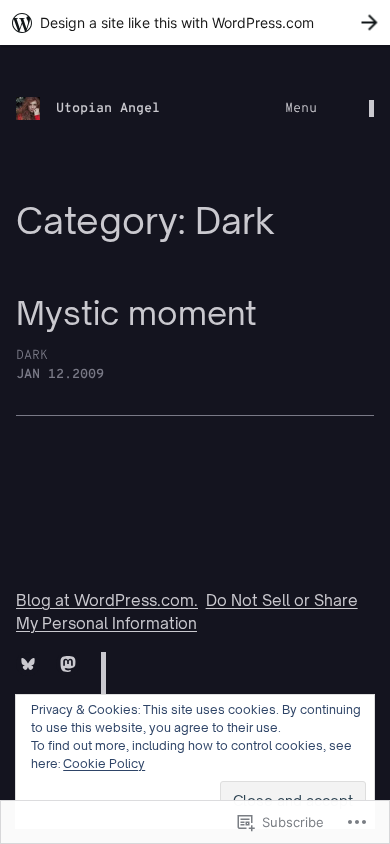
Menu (301, 108)
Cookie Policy (104, 763)
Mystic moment (136, 313)
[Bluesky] (28, 664)
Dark (32, 355)
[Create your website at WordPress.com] (195, 22)
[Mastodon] (68, 664)
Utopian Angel (108, 108)
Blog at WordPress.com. (107, 600)
